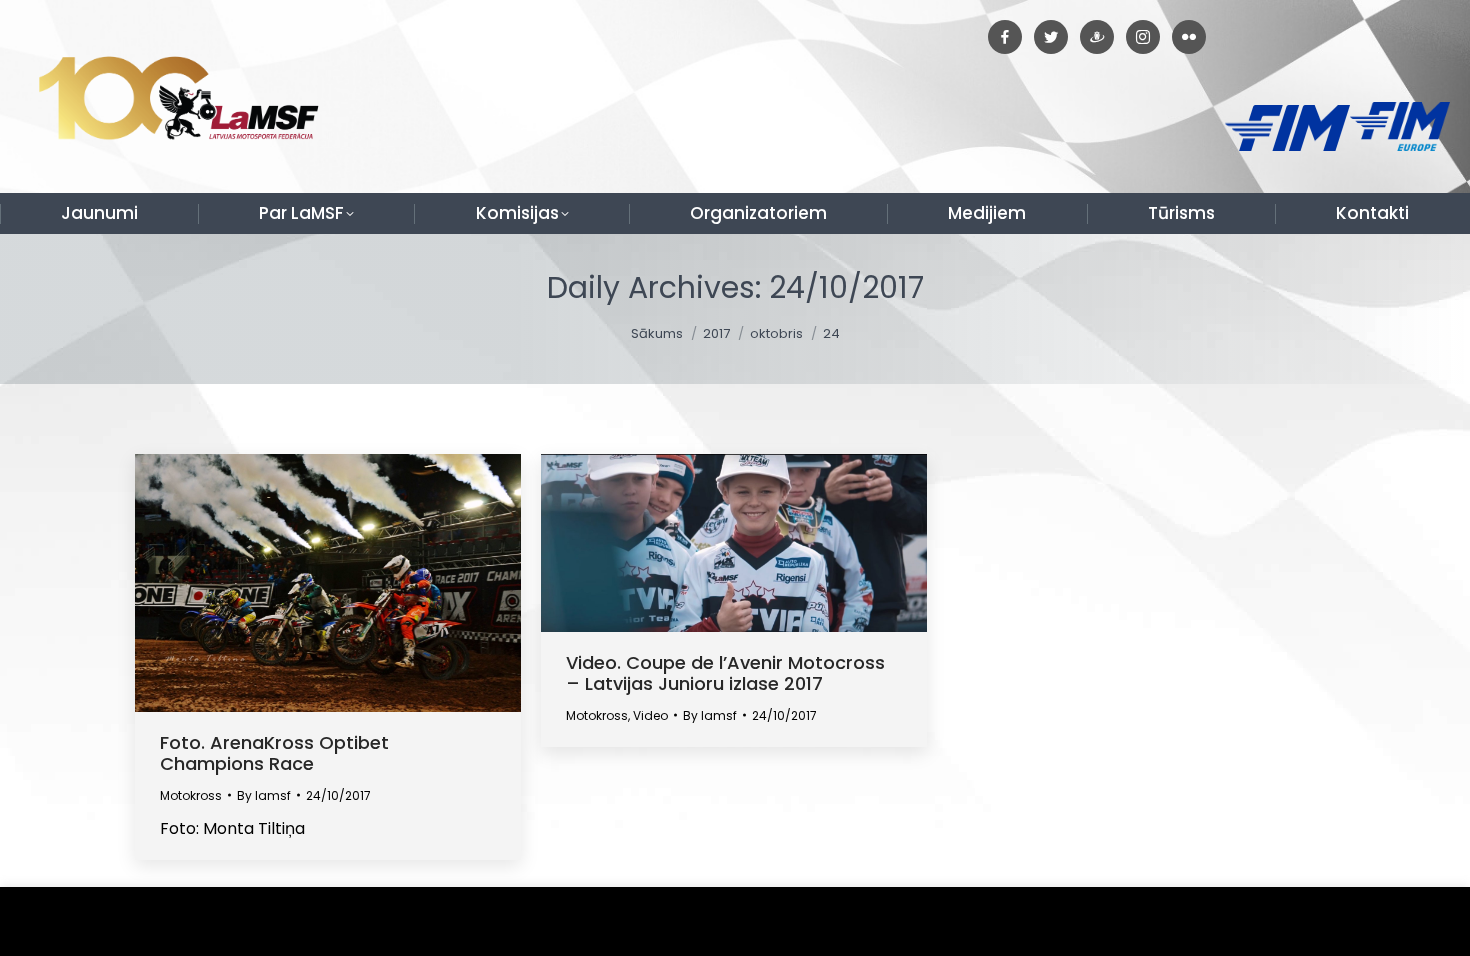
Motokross (191, 795)
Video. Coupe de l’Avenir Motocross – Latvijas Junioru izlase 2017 (725, 673)
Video (650, 715)
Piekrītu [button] (1409, 921)
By (264, 795)
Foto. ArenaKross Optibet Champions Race (274, 753)
